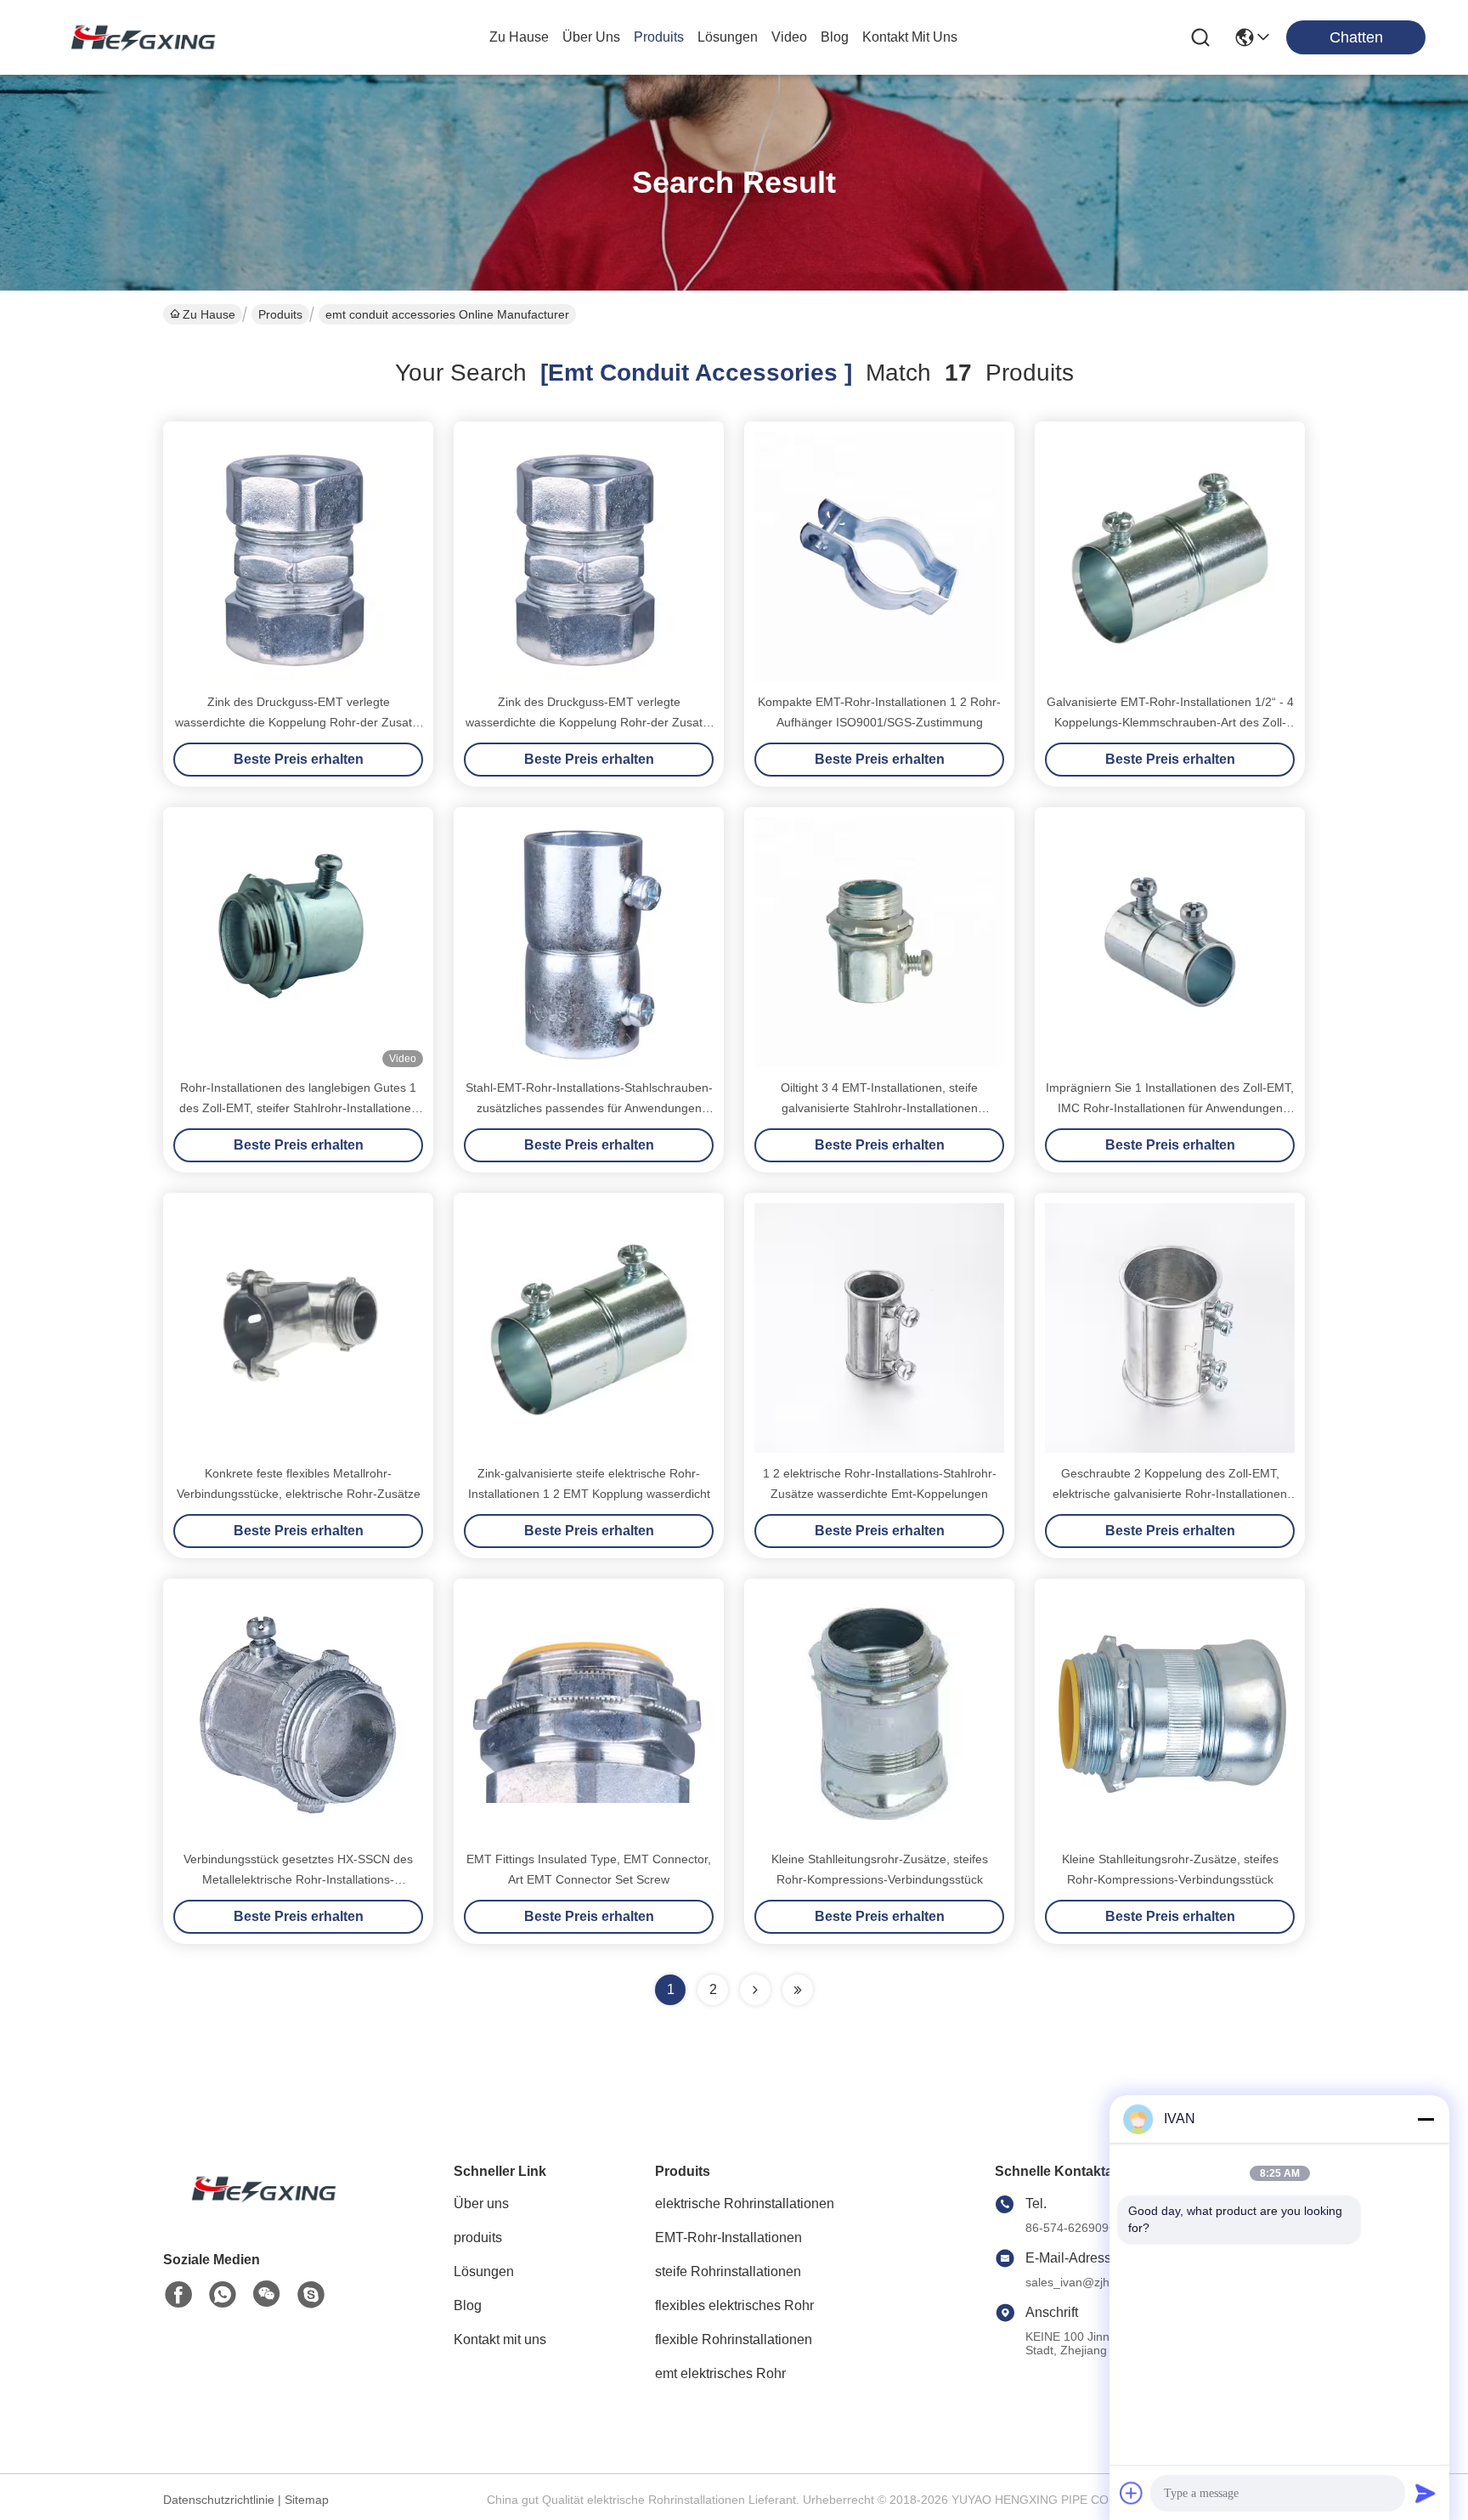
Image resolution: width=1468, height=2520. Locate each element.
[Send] (1426, 2493)
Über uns (591, 37)
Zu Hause (519, 37)
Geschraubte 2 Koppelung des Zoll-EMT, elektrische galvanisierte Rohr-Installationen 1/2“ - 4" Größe (1170, 1494)
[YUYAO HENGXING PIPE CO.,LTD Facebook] (178, 2295)
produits (659, 37)
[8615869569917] (223, 2295)
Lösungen (484, 2271)
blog (835, 37)
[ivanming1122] (311, 2295)
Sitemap (307, 2500)
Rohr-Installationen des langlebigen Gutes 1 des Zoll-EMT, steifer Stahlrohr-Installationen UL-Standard (299, 1108)
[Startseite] (257, 2209)
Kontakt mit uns (500, 2339)
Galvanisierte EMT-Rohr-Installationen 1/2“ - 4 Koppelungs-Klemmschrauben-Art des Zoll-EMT (1170, 722)
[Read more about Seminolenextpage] (755, 1990)
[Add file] (1132, 2493)
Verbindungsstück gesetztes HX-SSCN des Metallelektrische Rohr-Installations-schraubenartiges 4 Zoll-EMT (298, 1879)
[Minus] (1426, 2119)
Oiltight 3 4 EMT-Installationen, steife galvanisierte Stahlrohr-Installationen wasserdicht (879, 1108)
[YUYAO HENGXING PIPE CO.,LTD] (136, 37)
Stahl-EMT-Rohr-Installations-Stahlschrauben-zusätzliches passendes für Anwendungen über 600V (589, 1108)
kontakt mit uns (910, 37)
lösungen (728, 37)
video (789, 37)
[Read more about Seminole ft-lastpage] (798, 1990)
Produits (280, 314)
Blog (468, 2305)
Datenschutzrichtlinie (219, 2500)
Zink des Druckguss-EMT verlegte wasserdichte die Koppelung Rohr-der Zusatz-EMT (299, 722)
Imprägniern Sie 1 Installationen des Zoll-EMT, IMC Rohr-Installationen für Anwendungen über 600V (1170, 1108)
